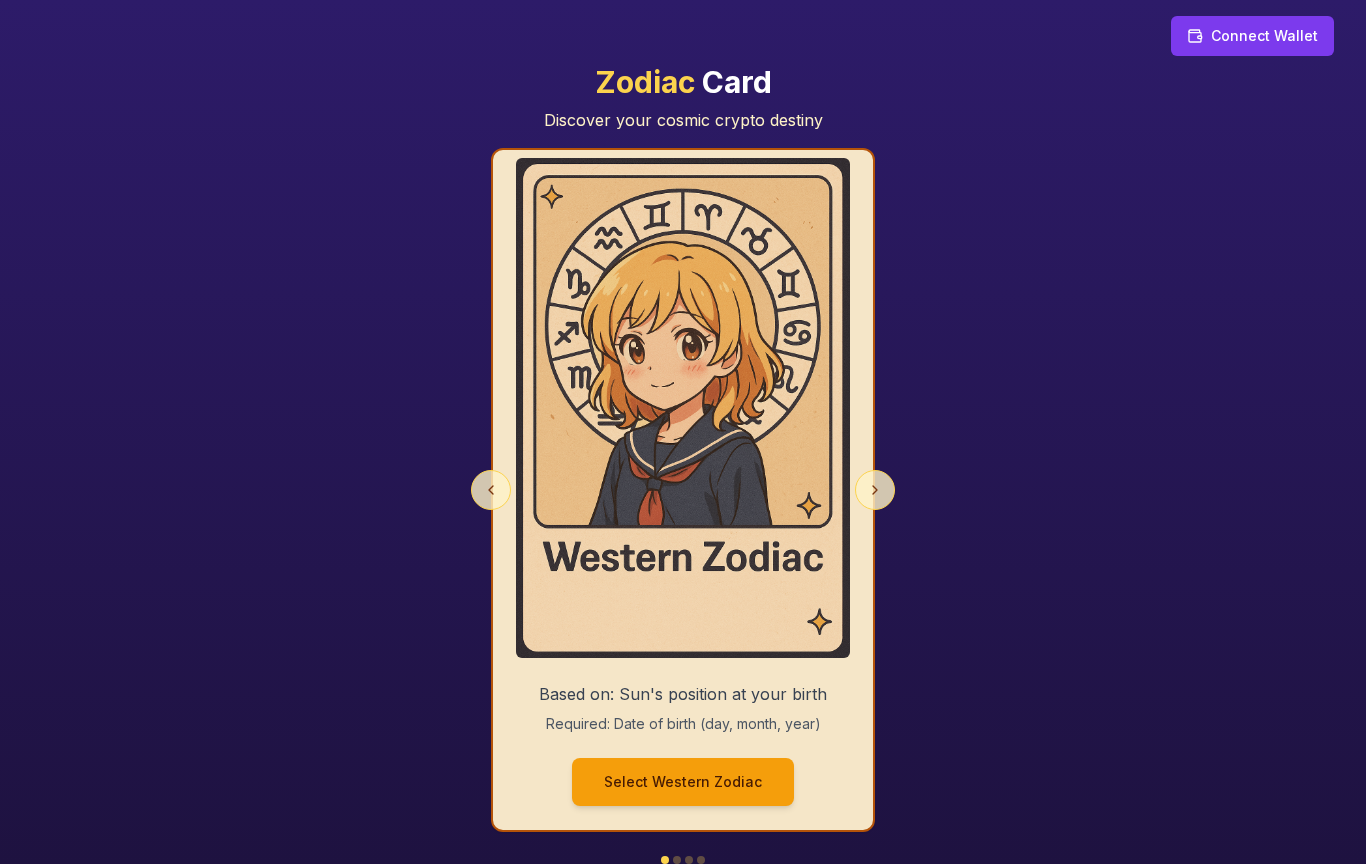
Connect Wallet (1264, 35)
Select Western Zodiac (683, 781)
